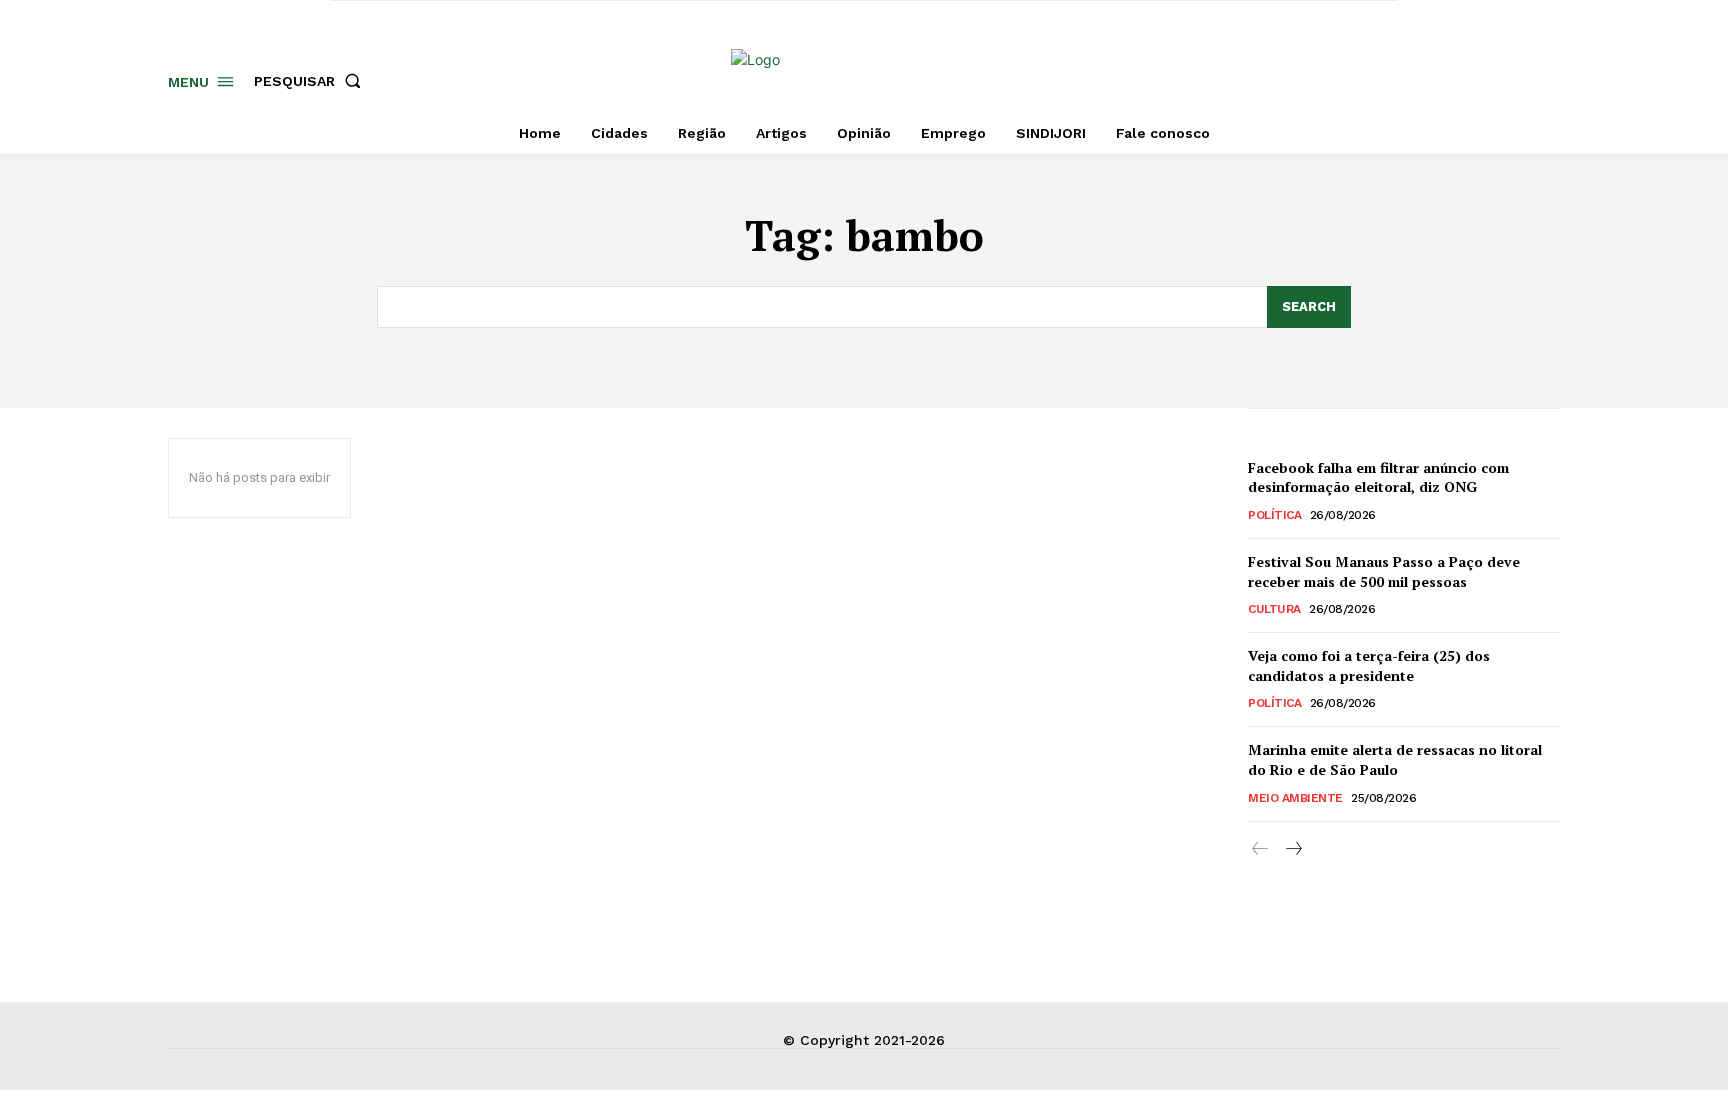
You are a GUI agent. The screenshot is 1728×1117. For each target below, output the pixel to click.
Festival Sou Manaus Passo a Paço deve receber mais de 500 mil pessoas (1384, 571)
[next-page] (1292, 849)
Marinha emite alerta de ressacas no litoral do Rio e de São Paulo (1395, 759)
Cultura (1274, 609)
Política (1274, 515)
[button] (311, 81)
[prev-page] (1260, 849)
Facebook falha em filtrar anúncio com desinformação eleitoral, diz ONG (1378, 477)
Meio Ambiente (1295, 798)
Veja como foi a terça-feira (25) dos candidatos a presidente (1369, 665)
